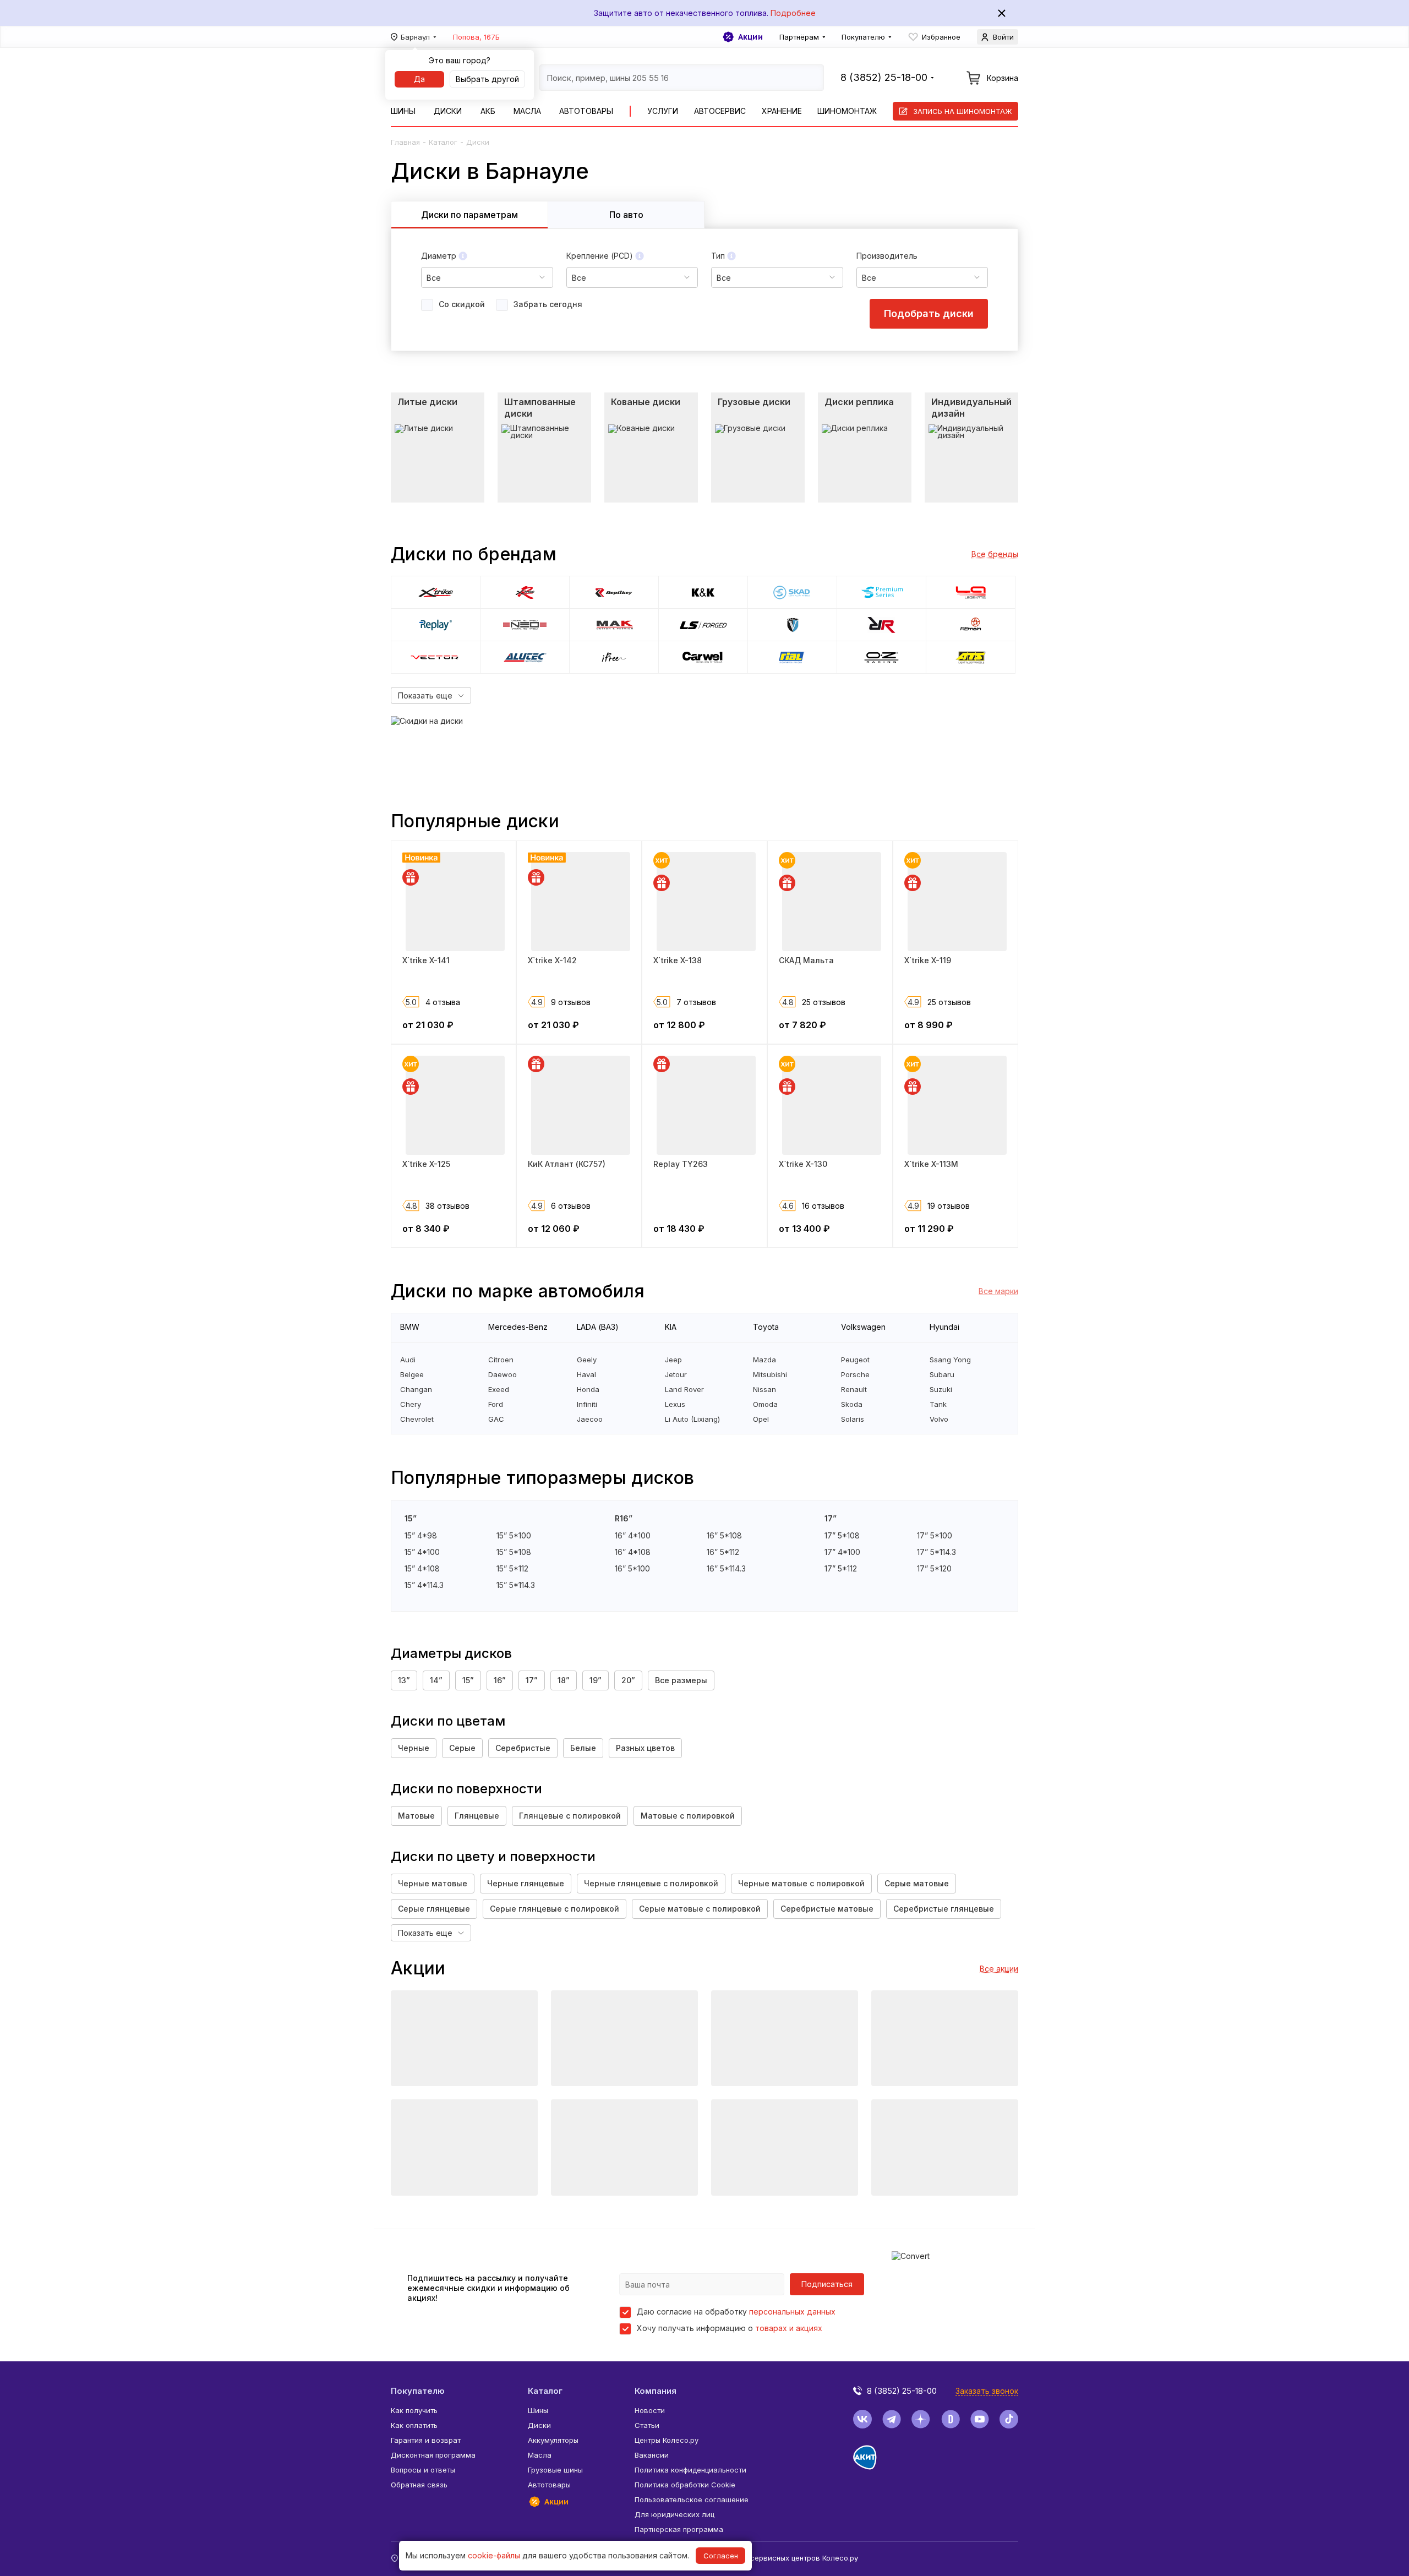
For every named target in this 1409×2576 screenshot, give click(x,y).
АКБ (488, 111)
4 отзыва (443, 1002)
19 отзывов (949, 1206)
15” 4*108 (422, 1569)
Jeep (673, 1360)
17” (532, 1680)
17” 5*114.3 (936, 1552)
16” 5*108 (724, 1536)
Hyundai (944, 1327)
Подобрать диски (929, 313)
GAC (496, 1419)
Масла (527, 111)
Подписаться (827, 2284)
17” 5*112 (841, 1569)
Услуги (663, 111)
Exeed (499, 1390)
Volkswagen (863, 1327)
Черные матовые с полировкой (801, 1883)
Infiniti (587, 1404)
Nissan (764, 1390)
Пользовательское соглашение (692, 2499)
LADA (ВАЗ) (598, 1327)
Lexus (675, 1404)
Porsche (855, 1375)
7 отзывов (696, 1002)
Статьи (647, 2425)
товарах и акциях (789, 2328)
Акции (750, 37)
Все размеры (681, 1680)
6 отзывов (571, 1206)
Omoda (765, 1404)
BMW (410, 1327)
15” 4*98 (421, 1536)
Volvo (939, 1419)
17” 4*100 (842, 1552)
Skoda (852, 1404)
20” (628, 1680)
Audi (408, 1360)
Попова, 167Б (476, 37)
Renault (854, 1390)
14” (436, 1680)
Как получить (414, 2410)
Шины (403, 111)
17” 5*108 (842, 1536)
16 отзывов (823, 1206)
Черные (414, 1748)
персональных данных (792, 2312)
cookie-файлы (494, 2555)
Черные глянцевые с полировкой (651, 1883)
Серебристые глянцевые (944, 1909)
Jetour (676, 1375)
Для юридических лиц (675, 2514)
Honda (588, 1390)
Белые (583, 1748)
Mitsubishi (770, 1375)
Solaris (853, 1419)
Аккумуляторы (553, 2440)
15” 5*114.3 (516, 1585)
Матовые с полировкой (688, 1816)
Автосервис (720, 111)
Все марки (998, 1291)
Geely (587, 1360)
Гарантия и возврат (426, 2440)
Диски (448, 111)
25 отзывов (824, 1002)
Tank (938, 1404)
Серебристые (523, 1748)
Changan (416, 1390)
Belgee (412, 1375)
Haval (586, 1375)
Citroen (501, 1360)
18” (564, 1680)
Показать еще (425, 695)
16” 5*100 (632, 1569)
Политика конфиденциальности (690, 2470)
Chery (411, 1404)
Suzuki (941, 1390)
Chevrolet (417, 1419)
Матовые (416, 1816)
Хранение (782, 111)
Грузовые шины (555, 2470)
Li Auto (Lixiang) (692, 1419)
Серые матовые (917, 1883)
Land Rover (684, 1390)
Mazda (764, 1360)
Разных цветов (645, 1748)
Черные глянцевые (526, 1883)
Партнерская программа (679, 2529)
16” (500, 1680)
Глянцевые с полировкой (570, 1816)
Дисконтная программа (433, 2455)
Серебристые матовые (827, 1909)
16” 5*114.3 (726, 1569)
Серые (462, 1748)
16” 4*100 (633, 1536)
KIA (671, 1327)
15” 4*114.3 (424, 1585)
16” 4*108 (633, 1552)
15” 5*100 (514, 1536)
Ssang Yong (950, 1360)
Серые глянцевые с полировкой (555, 1909)
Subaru (942, 1375)
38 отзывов (447, 1206)
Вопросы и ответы (423, 2470)
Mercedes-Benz (518, 1327)
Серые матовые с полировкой (700, 1909)
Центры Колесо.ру (667, 2440)
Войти (1003, 37)
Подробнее (793, 13)
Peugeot (855, 1360)
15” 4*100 (422, 1552)
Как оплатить (414, 2425)
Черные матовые (433, 1883)
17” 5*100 (935, 1536)
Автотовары (586, 111)
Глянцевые (477, 1816)
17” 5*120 (934, 1569)
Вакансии (652, 2455)
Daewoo (503, 1375)
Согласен (721, 2556)
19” (596, 1680)
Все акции (999, 1969)
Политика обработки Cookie (685, 2485)
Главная (405, 142)
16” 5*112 (723, 1552)
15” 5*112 (512, 1569)
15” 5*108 (514, 1552)
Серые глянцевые (434, 1909)
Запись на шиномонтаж (963, 111)
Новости (650, 2410)
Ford (496, 1404)
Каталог (443, 142)
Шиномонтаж (847, 111)
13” (404, 1680)
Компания (656, 2391)
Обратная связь (419, 2485)
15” (468, 1680)
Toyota (766, 1327)
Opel (761, 1419)
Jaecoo (590, 1419)
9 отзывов (571, 1002)
